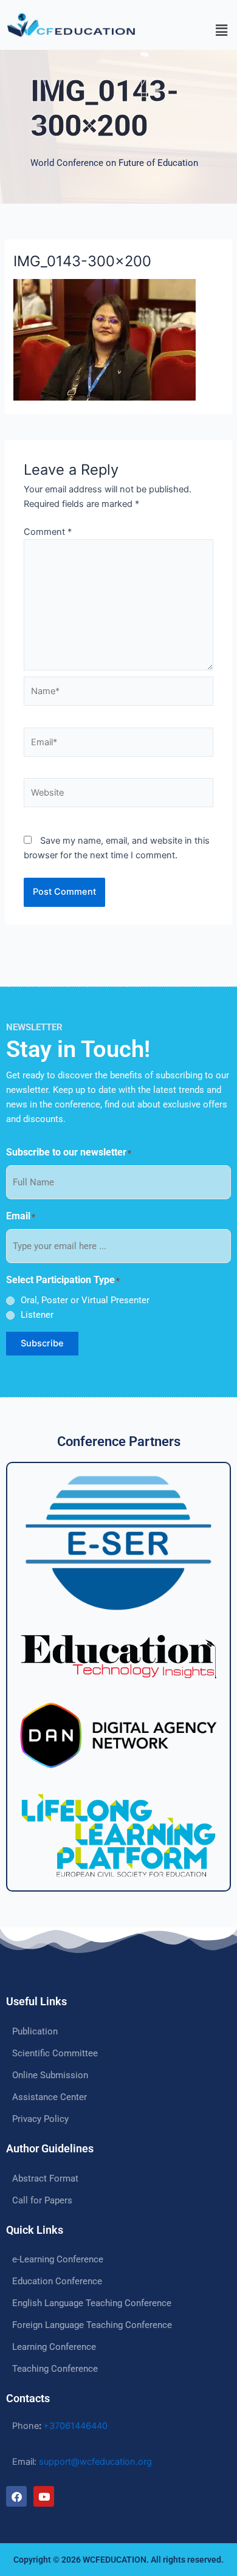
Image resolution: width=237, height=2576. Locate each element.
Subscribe (42, 1343)
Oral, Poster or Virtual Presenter (85, 1300)
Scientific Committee (55, 2053)
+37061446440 (75, 2426)
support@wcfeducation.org (95, 2462)
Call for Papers (42, 2200)
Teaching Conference (55, 2369)
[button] (191, 30)
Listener (37, 1315)
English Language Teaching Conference (92, 2303)
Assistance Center (50, 2097)
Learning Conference (54, 2347)
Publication (35, 2031)
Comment (48, 532)
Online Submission (50, 2075)
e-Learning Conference (58, 2259)
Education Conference (57, 2281)
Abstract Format (45, 2178)
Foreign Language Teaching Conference (92, 2325)
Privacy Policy (40, 2119)
